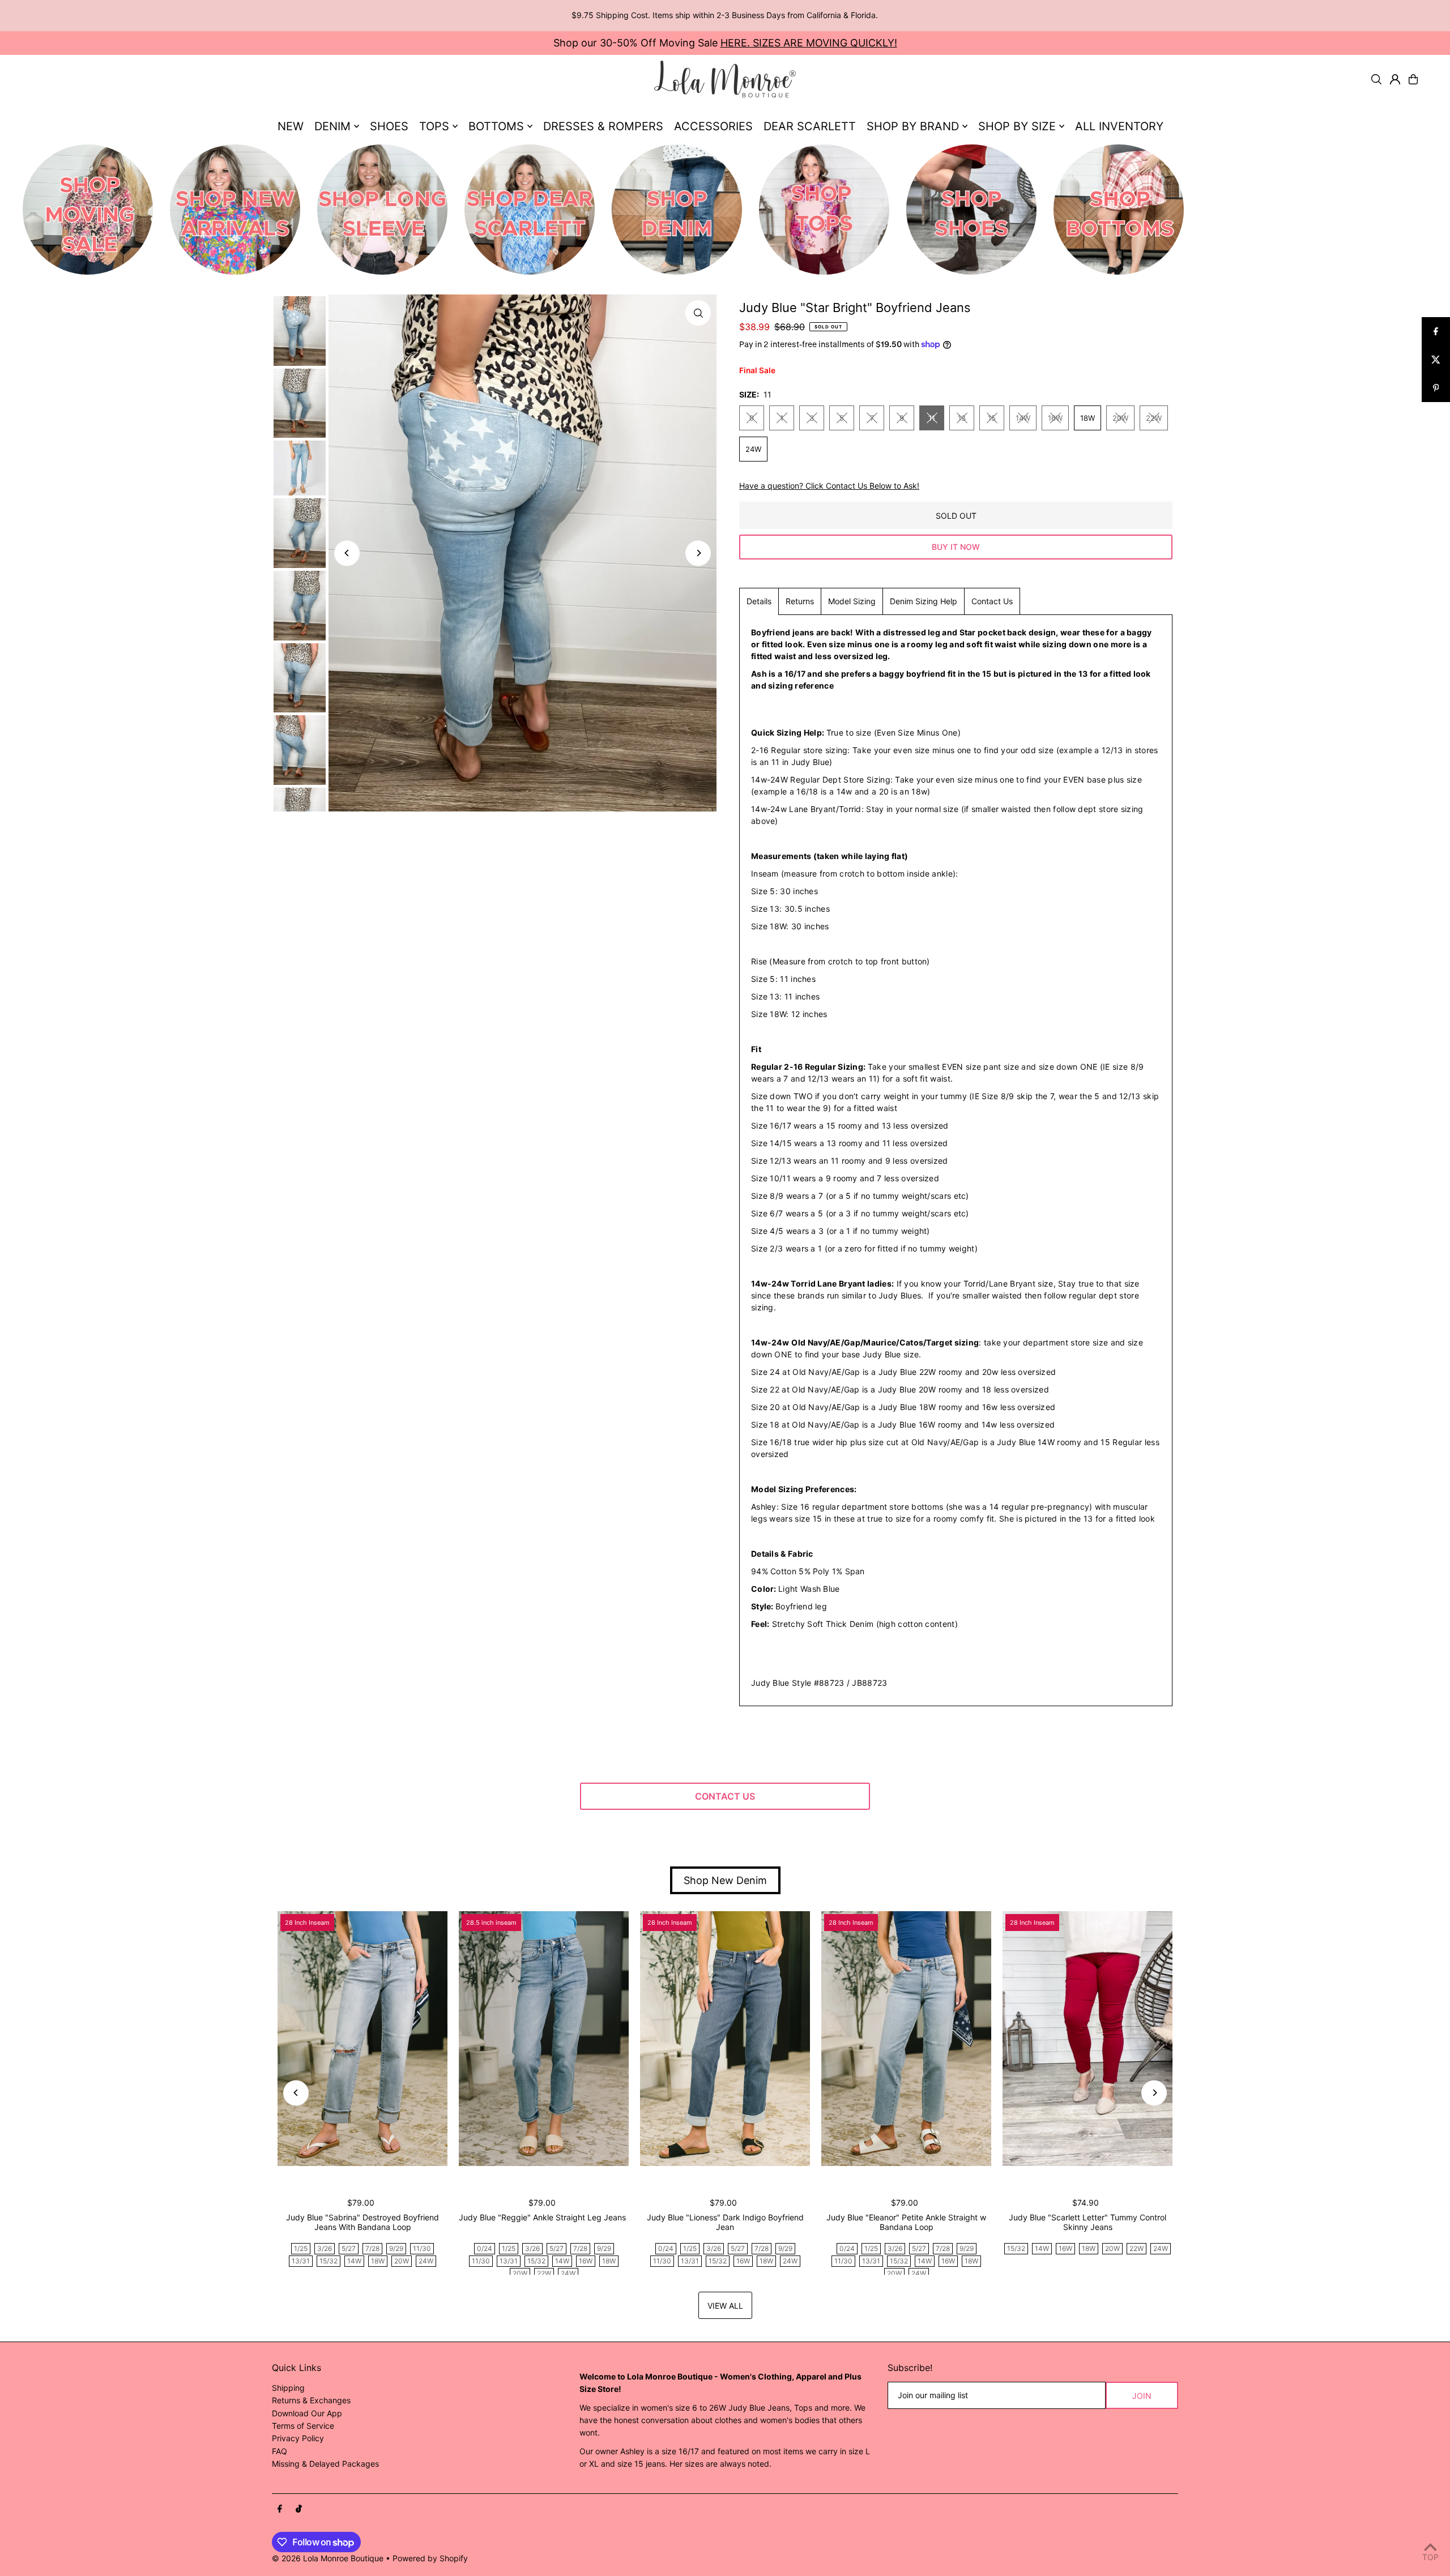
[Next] (698, 553)
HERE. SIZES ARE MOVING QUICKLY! (809, 43)
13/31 (301, 2261)
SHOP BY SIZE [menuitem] (1017, 126)
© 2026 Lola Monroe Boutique (328, 2558)
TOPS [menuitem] (434, 126)
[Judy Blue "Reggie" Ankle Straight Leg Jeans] (544, 2039)
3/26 (325, 2248)
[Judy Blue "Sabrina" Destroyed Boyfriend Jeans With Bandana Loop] (362, 2039)
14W (1023, 418)
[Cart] (1413, 79)
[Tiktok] (299, 2509)
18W (1087, 418)
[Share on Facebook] (1436, 331)
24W (753, 449)
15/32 (329, 2261)
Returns (800, 601)
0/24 (485, 2248)
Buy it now (956, 547)
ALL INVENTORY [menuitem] (1119, 126)
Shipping (288, 2388)
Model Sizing (852, 601)
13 (962, 418)
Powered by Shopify (430, 2558)
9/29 (396, 2248)
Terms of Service (303, 2426)
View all (725, 2306)
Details (759, 601)
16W (1055, 418)
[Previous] (347, 553)
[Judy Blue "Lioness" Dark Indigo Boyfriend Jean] (725, 2039)
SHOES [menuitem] (389, 126)
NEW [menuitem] (291, 126)
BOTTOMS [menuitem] (496, 126)
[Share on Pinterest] (1436, 388)
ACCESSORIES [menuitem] (713, 126)
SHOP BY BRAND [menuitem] (913, 126)
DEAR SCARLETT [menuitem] (810, 126)
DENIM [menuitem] (332, 126)
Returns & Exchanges (311, 2400)
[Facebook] (280, 2509)
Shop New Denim (725, 1880)
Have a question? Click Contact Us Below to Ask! (829, 486)
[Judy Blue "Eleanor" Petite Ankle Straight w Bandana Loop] (906, 2039)
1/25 (301, 2248)
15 (992, 418)
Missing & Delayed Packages (325, 2464)
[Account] (1395, 79)
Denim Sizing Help (924, 601)
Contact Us (992, 601)
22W (1154, 418)
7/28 (372, 2248)
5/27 (349, 2248)
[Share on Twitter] (1436, 360)
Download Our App (307, 2413)
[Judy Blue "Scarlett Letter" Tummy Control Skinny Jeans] (1087, 2039)
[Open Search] (1376, 79)
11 (932, 418)
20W (1120, 418)
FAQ (280, 2451)
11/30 (422, 2248)
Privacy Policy (298, 2438)
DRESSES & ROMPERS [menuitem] (603, 126)
